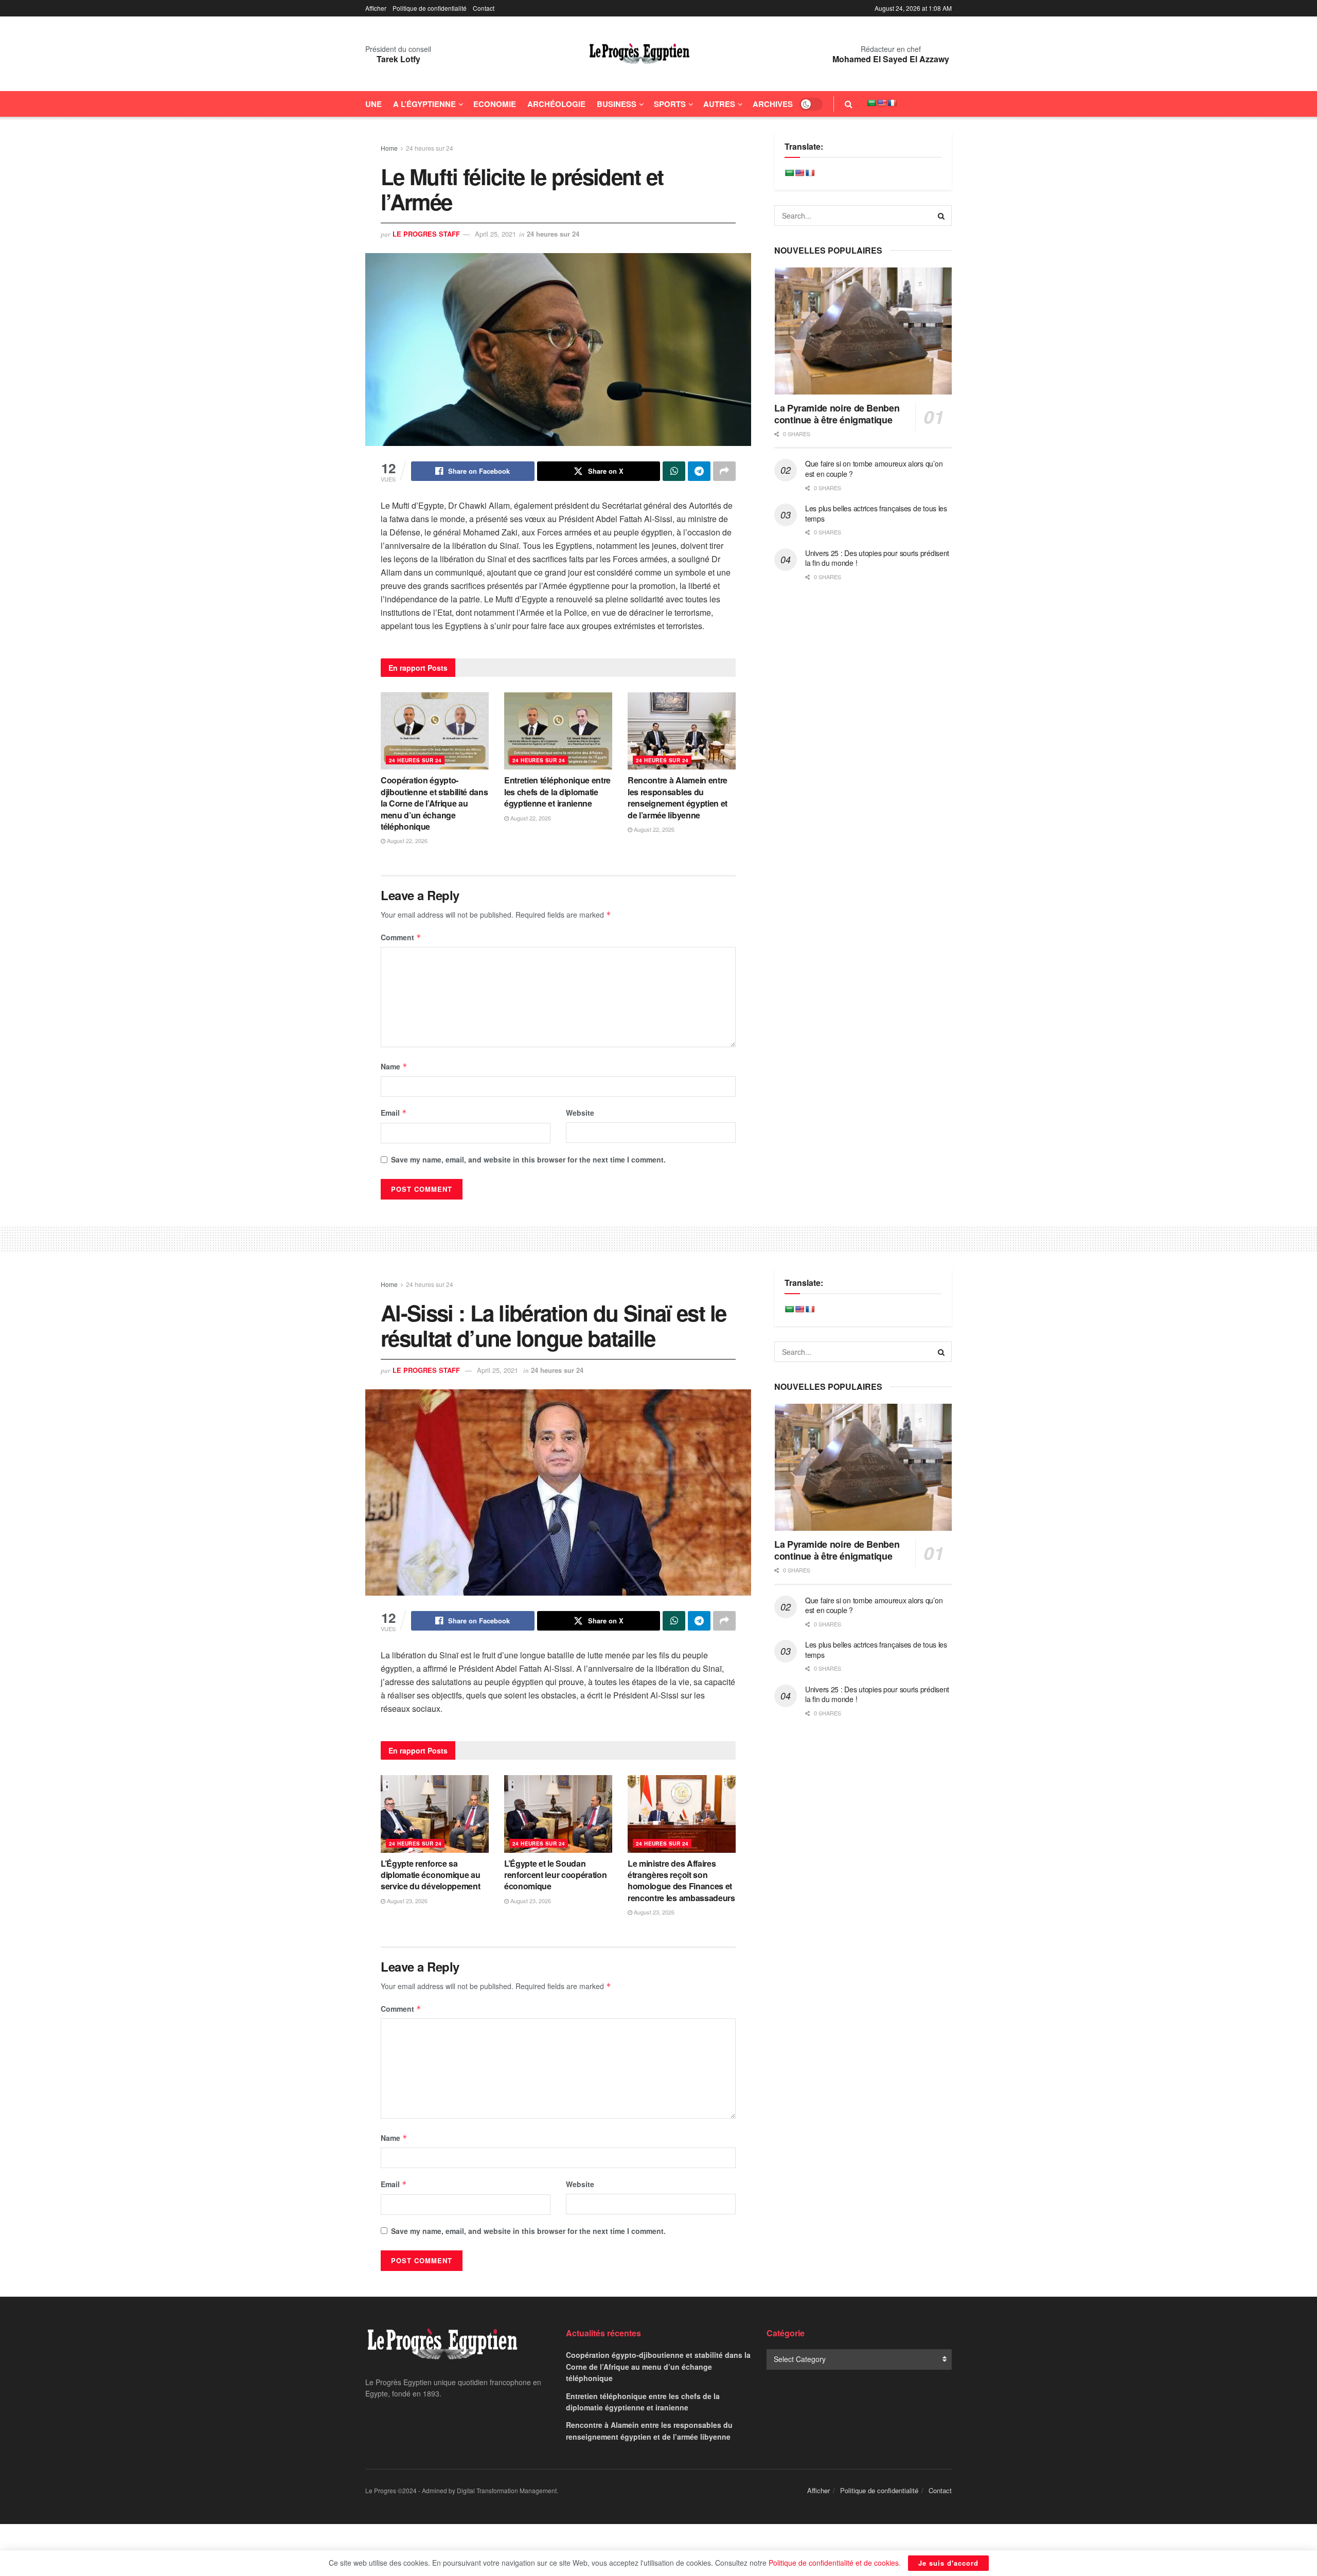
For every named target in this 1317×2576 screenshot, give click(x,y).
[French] (892, 103)
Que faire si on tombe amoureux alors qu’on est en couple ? (874, 469)
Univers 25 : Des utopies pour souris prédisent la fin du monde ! (877, 558)
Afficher (376, 8)
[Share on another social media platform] (724, 471)
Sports (670, 104)
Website (580, 1113)
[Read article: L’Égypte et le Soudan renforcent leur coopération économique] (558, 1814)
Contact (484, 8)
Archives (773, 104)
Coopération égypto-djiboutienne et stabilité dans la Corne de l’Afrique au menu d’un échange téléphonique (434, 803)
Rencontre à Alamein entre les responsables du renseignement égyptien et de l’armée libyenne (678, 797)
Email (394, 1113)
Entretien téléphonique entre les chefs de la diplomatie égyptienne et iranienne (557, 792)
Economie (495, 104)
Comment (401, 937)
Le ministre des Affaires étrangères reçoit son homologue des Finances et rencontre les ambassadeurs (681, 1881)
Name (394, 1066)
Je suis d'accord (948, 2563)
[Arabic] (871, 103)
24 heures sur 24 (430, 148)
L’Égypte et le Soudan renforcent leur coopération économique (555, 1875)
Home (389, 148)
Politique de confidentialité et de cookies (834, 2563)
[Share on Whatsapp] (674, 471)
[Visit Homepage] (639, 54)
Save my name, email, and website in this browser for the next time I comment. (528, 1159)
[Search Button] (849, 104)
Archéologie (556, 104)
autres (719, 104)
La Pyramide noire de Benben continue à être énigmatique (837, 414)
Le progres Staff (426, 234)
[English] (882, 103)
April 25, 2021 (495, 234)
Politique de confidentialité (430, 8)
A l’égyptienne (424, 104)
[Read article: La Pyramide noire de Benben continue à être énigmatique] (863, 331)
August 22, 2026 (406, 840)
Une (373, 104)
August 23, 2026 (406, 1901)
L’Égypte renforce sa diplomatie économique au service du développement (430, 1875)
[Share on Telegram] (699, 471)
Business (617, 104)
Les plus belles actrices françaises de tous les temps (876, 513)
